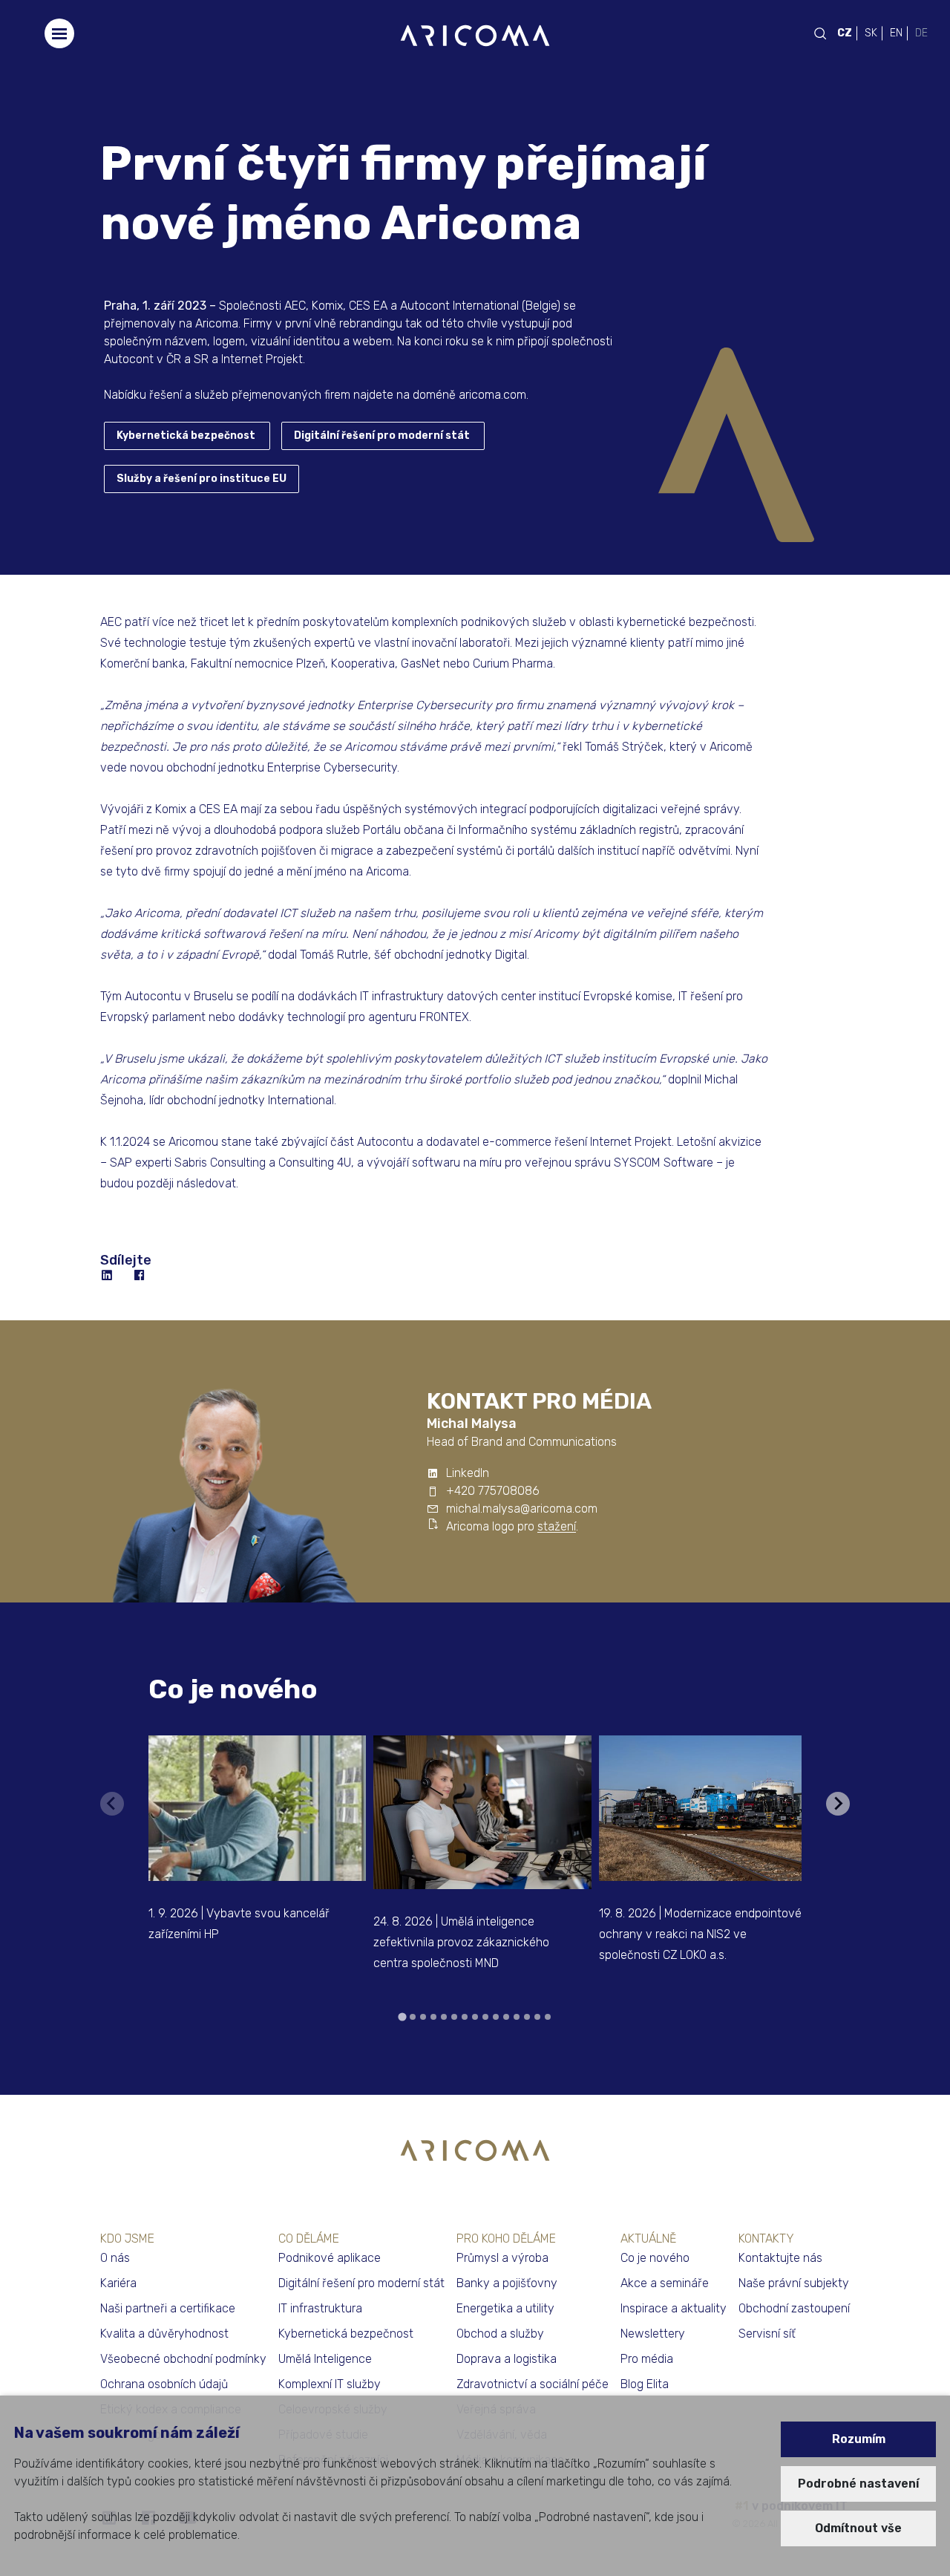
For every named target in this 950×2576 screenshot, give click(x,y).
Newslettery (653, 2334)
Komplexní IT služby (330, 2384)
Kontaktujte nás (780, 2258)
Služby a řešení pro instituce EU (202, 479)
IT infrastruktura (320, 2308)
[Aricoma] (475, 35)
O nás (115, 2258)
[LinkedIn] (108, 1276)
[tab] (402, 2016)
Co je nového (233, 1689)
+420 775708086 (493, 1491)
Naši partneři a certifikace (168, 2308)
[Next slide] (838, 1804)
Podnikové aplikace (330, 2258)
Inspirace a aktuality (674, 2308)
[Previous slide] (112, 1804)
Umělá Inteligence (325, 2359)
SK (871, 33)
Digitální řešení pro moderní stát (382, 436)
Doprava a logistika (507, 2359)
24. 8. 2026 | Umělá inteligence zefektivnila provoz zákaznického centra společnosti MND (461, 1942)
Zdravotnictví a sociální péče (533, 2384)
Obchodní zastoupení (794, 2308)
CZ (845, 33)
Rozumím (859, 2439)
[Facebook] (140, 1276)
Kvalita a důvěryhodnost (164, 2334)
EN (896, 33)
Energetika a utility (505, 2308)
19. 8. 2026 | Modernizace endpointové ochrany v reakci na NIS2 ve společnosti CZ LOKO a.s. (700, 1934)
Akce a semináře (665, 2283)
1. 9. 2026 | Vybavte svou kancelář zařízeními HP (239, 1924)
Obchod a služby (500, 2334)
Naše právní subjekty (794, 2283)
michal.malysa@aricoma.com (522, 1509)
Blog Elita (645, 2384)
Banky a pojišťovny (507, 2283)
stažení (557, 1526)
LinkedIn (468, 1473)
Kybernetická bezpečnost (186, 436)
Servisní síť (767, 2334)
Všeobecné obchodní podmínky (183, 2359)
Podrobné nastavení (858, 2484)
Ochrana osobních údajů (164, 2384)
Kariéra (118, 2283)
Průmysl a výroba (502, 2258)
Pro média (647, 2359)
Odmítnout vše (858, 2528)
